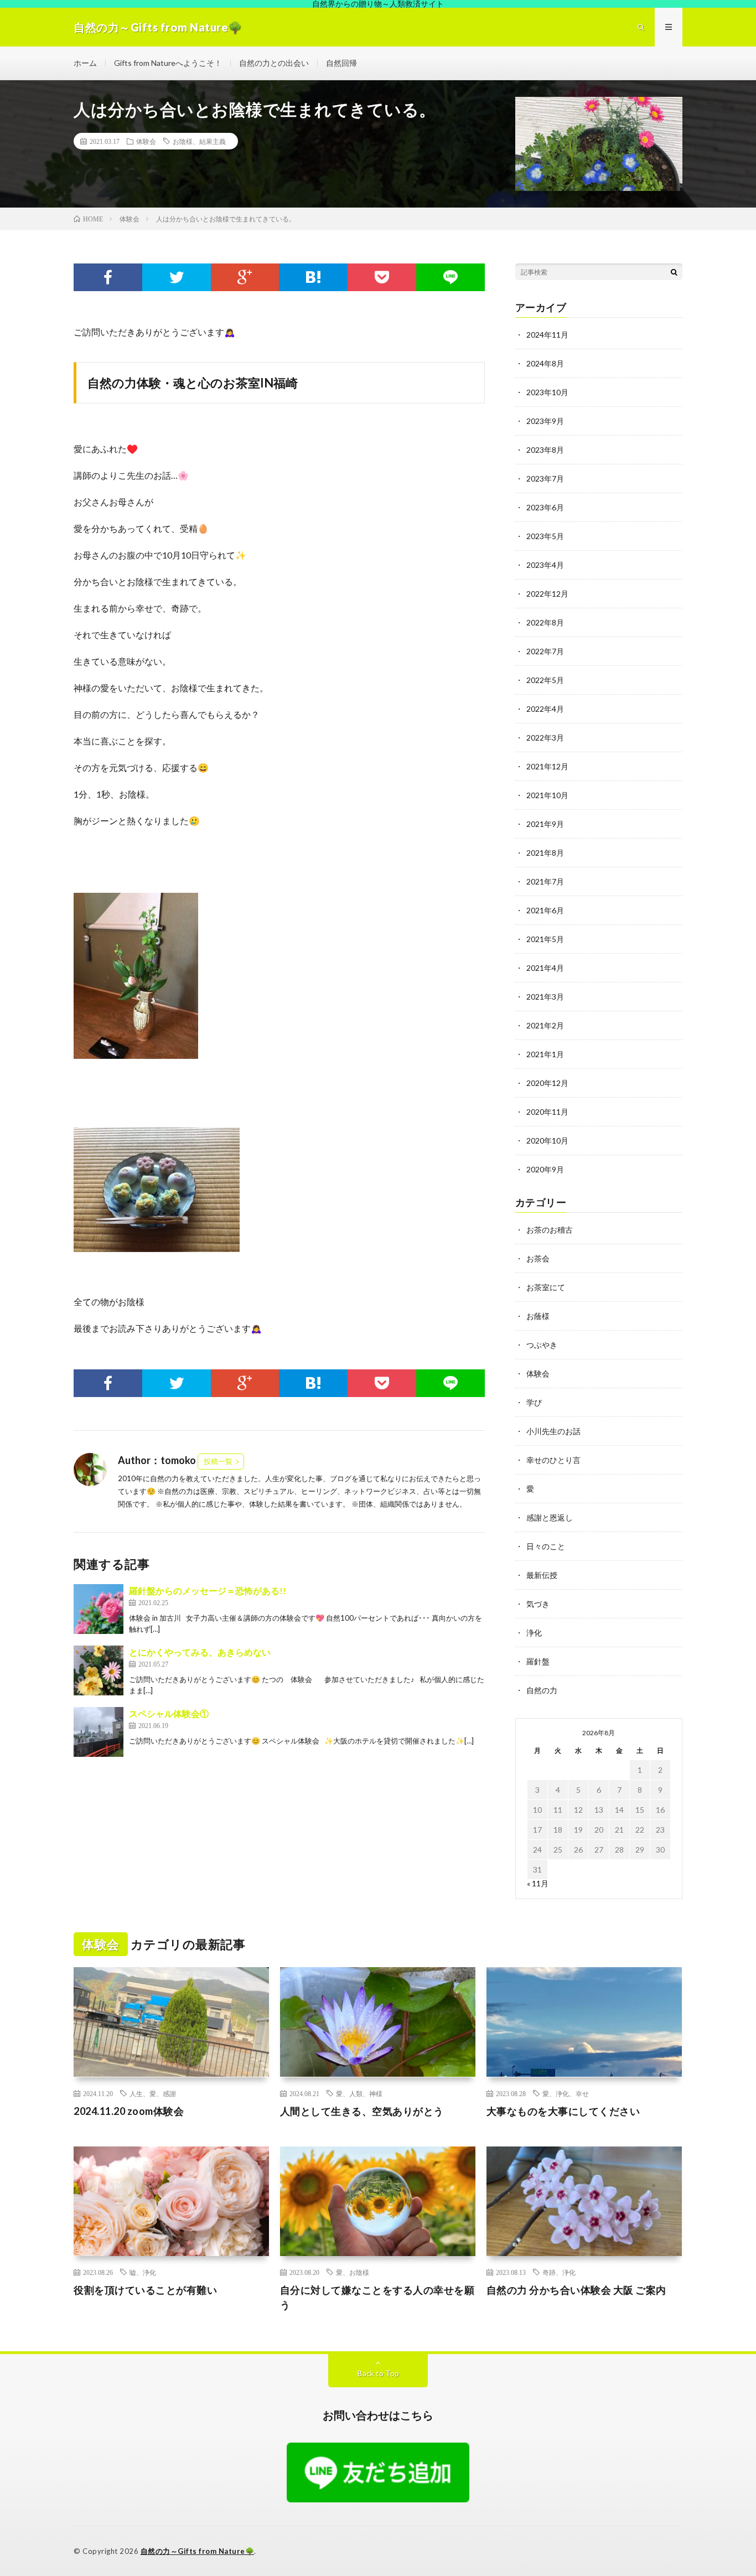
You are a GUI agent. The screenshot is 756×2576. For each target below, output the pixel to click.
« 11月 (538, 1883)
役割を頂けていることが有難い (145, 2290)
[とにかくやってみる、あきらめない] (99, 1670)
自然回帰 (341, 63)
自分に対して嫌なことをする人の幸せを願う (377, 2297)
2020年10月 (547, 1140)
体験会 (146, 141)
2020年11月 (547, 1112)
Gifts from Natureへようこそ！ (168, 63)
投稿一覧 (218, 1461)
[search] (674, 272)
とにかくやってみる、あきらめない (200, 1652)
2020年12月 (547, 1083)
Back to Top (378, 2373)
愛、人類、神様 (359, 2093)
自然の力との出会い (274, 63)
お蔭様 (538, 1316)
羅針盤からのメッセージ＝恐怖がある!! (208, 1590)
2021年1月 (545, 1054)
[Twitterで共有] (177, 277)
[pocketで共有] (382, 277)
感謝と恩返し (550, 1517)
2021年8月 (545, 853)
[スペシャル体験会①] (99, 1732)
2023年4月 (545, 565)
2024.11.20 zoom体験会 (129, 2111)
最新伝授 (542, 1575)
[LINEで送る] (451, 277)
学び (534, 1402)
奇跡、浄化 (559, 2272)
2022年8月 (545, 622)
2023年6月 (545, 507)
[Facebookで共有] (108, 277)
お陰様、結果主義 (199, 141)
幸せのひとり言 (553, 1460)
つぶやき (542, 1345)
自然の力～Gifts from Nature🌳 (198, 2551)
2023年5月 (545, 536)
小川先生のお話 (553, 1431)
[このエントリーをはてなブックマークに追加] (313, 277)
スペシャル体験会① (169, 1713)
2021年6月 (545, 910)
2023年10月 (547, 392)
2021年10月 (547, 795)
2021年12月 (547, 766)
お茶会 (538, 1258)
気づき (538, 1604)
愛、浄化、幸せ (566, 2093)
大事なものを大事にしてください (563, 2111)
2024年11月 (547, 335)
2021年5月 (545, 939)
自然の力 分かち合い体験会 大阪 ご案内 (576, 2290)
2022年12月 (547, 594)
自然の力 (542, 1690)
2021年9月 (545, 824)
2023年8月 (545, 450)
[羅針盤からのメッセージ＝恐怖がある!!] (99, 1609)
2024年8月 (545, 363)
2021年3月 (545, 997)
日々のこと (546, 1546)
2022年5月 (545, 680)
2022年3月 (545, 738)
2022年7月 (545, 651)
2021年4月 (545, 968)
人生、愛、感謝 (153, 2093)
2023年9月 (545, 421)
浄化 (534, 1633)
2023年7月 (545, 479)
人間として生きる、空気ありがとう (362, 2111)
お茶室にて (546, 1287)
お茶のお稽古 (550, 1230)
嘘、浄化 (143, 2272)
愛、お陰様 (353, 2272)
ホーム (85, 63)
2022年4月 (545, 709)
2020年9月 (545, 1169)
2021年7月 (545, 881)
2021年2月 (545, 1025)
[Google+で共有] (245, 277)
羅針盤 (538, 1661)
